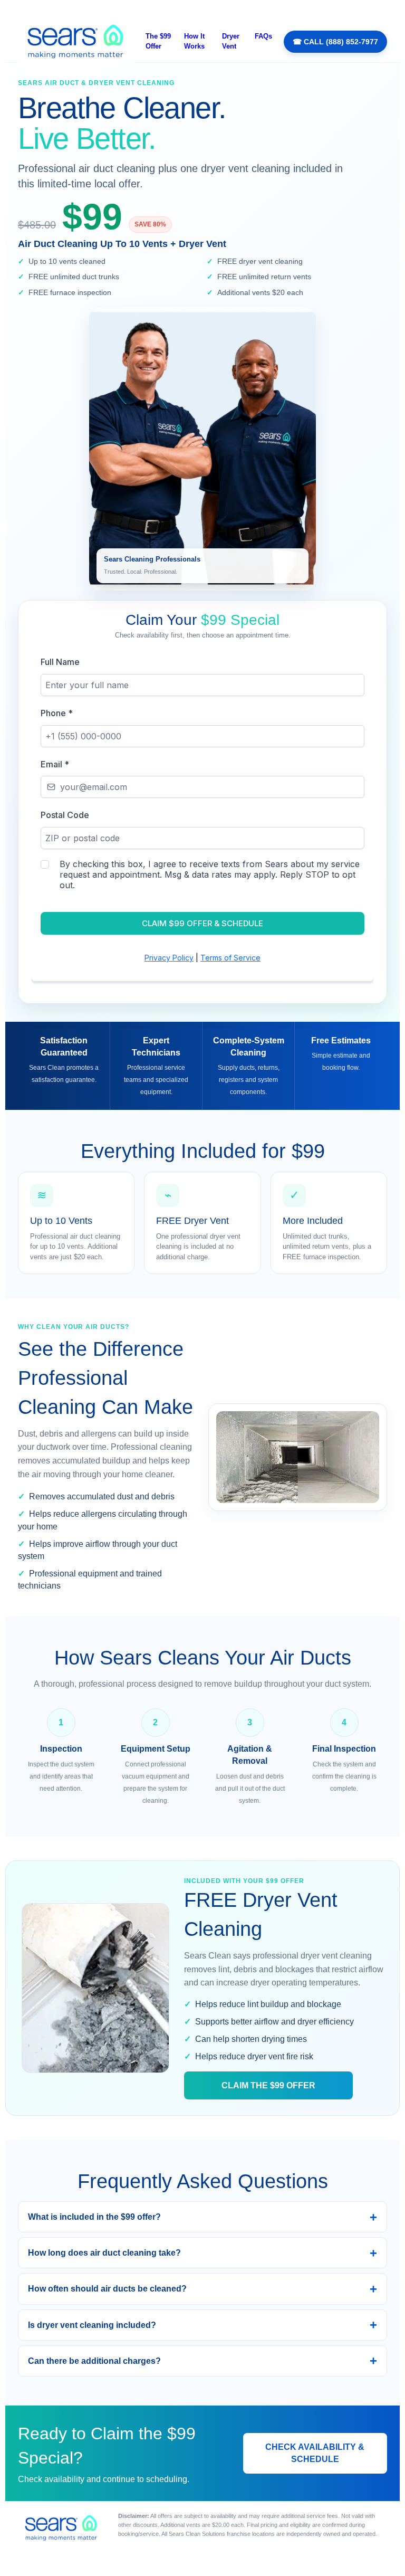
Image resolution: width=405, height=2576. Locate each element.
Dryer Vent (231, 41)
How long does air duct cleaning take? (104, 2253)
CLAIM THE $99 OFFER (268, 2085)
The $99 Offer (158, 41)
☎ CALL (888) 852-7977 (335, 42)
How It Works (194, 41)
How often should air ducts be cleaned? (107, 2289)
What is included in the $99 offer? (94, 2217)
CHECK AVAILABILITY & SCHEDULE (315, 2453)
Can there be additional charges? (94, 2361)
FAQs (263, 36)
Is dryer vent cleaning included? (92, 2325)
